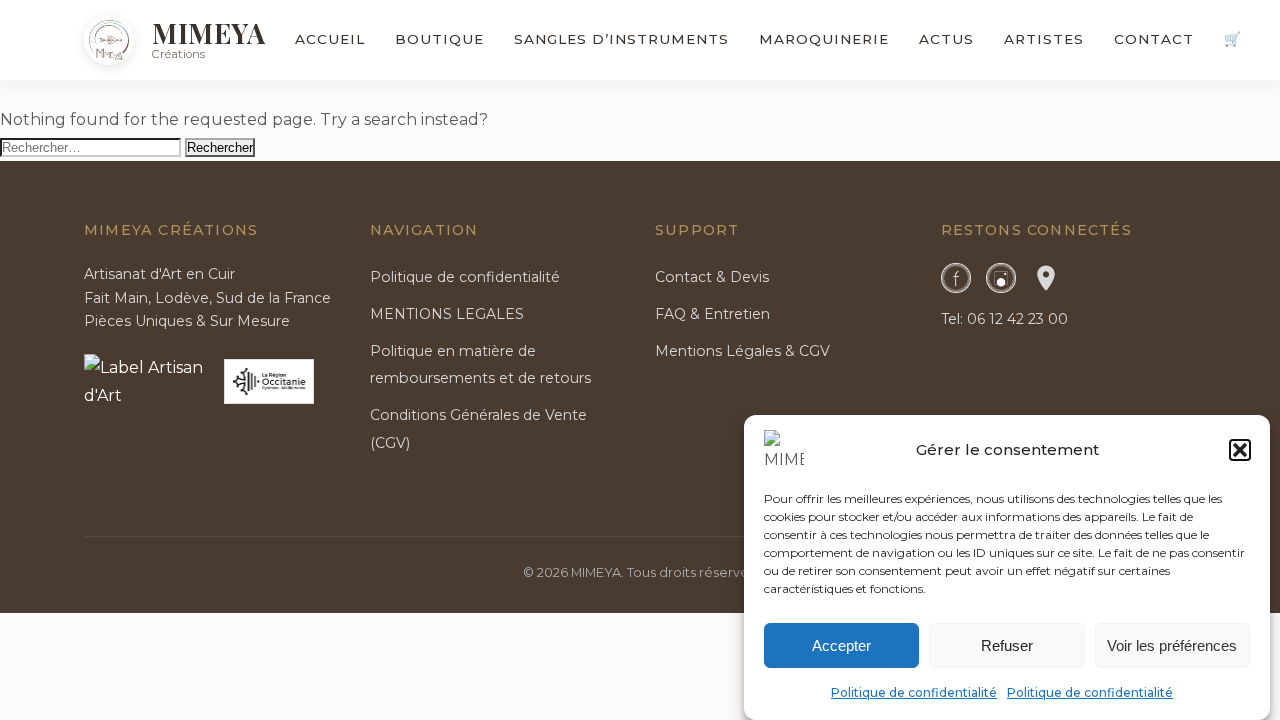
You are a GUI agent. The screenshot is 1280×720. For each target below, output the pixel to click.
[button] (1240, 450)
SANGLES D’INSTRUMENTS (621, 39)
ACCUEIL (330, 39)
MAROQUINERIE (824, 39)
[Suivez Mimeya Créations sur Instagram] (1001, 278)
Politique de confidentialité (914, 692)
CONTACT (1154, 39)
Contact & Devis (712, 277)
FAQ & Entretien (712, 314)
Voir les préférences (1172, 644)
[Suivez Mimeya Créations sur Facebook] (956, 278)
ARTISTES (1044, 39)
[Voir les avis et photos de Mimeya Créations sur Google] (1046, 278)
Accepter (841, 644)
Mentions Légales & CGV (742, 351)
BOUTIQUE (439, 39)
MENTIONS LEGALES (447, 314)
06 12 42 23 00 (1017, 319)
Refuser (1007, 644)
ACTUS (946, 39)
